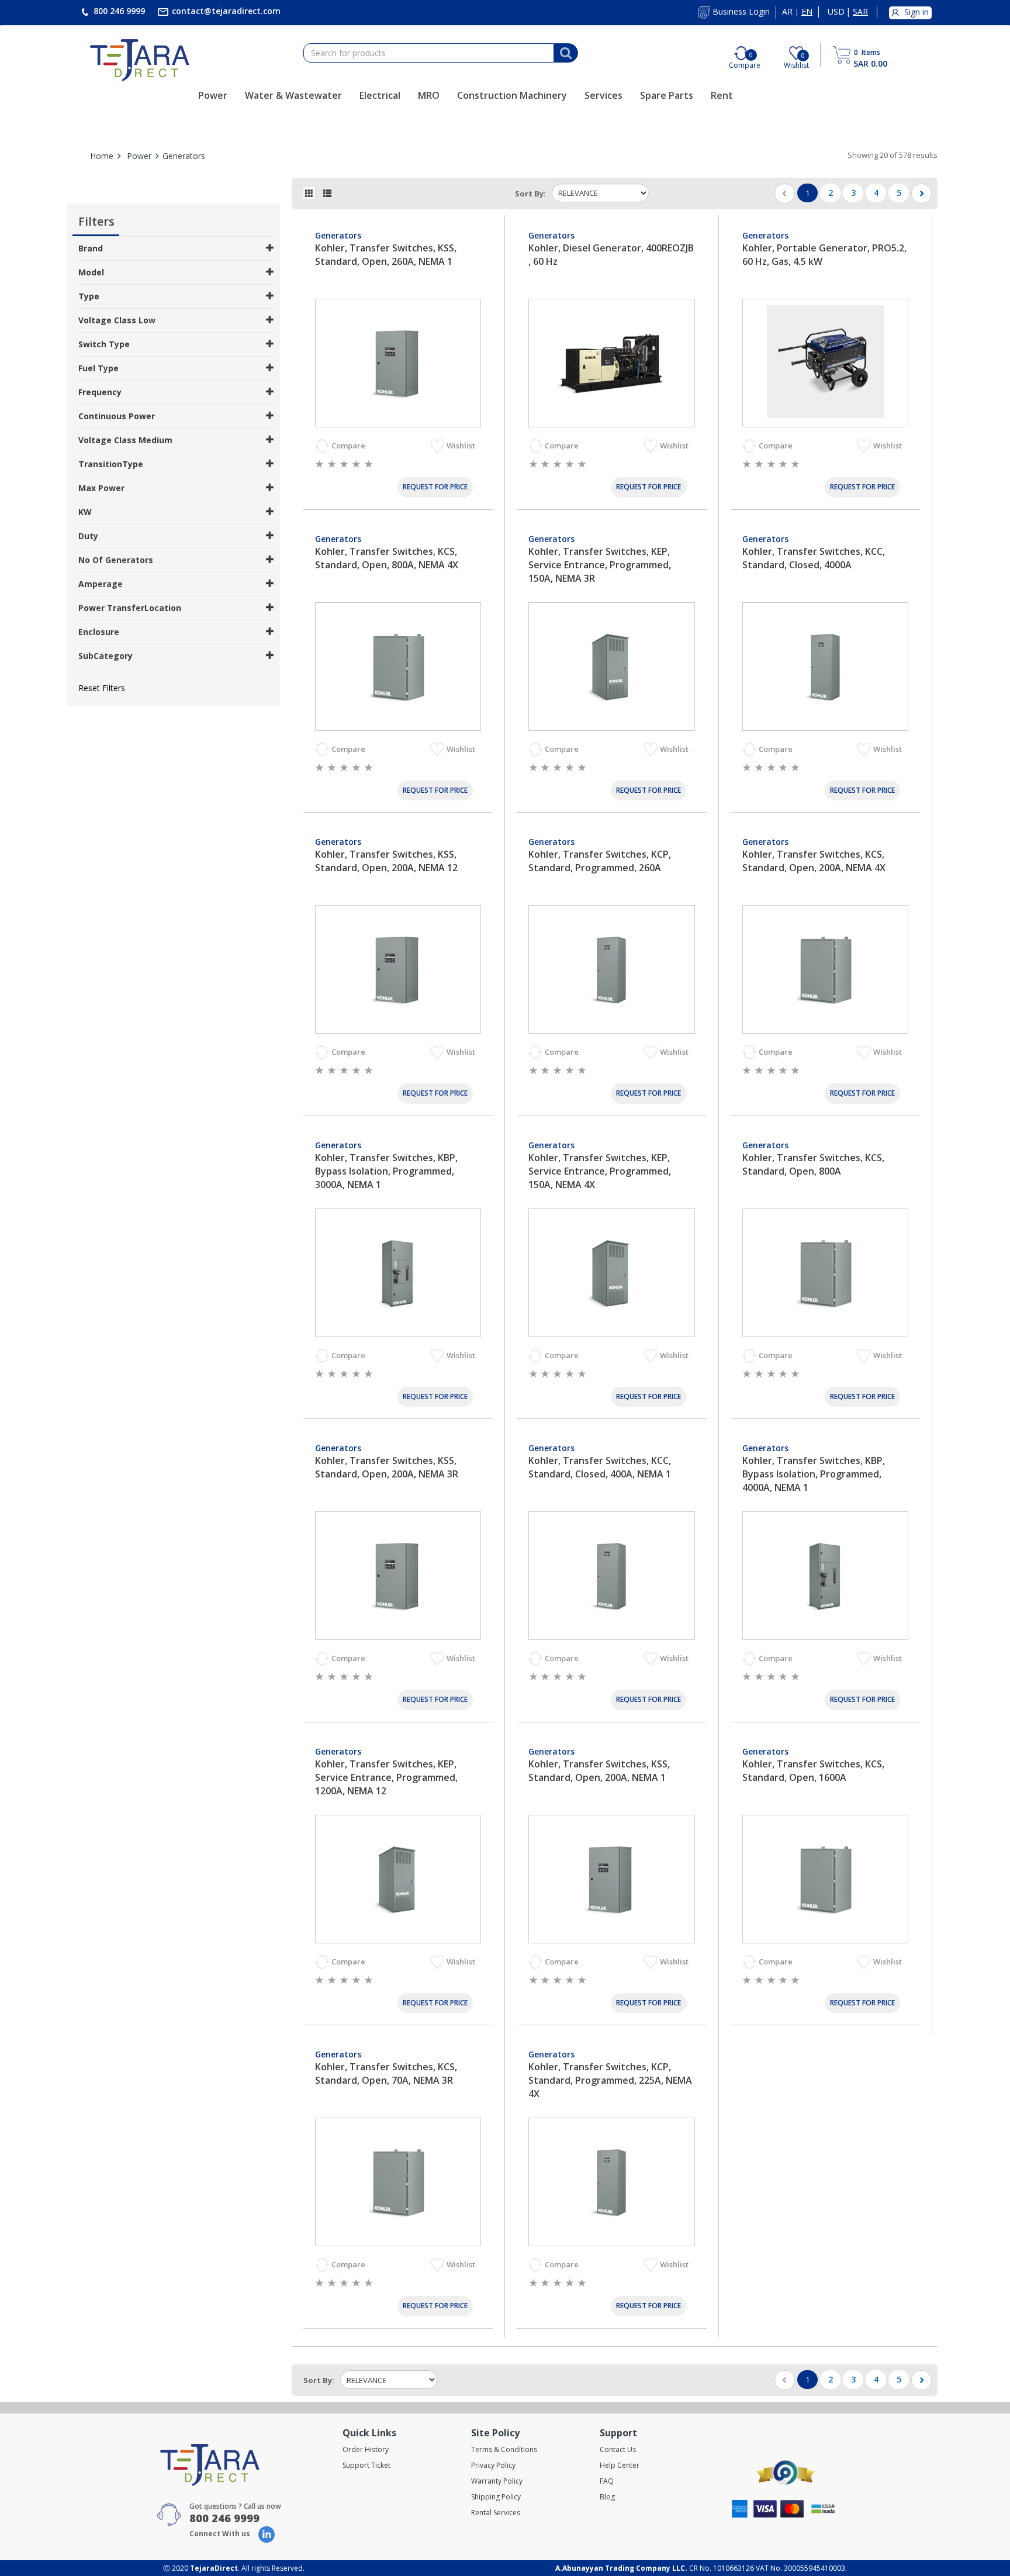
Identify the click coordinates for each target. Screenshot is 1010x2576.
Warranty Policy (497, 2481)
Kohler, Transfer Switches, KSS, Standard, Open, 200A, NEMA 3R (387, 1467)
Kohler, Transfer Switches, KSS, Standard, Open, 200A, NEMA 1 (599, 1771)
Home (102, 156)
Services (603, 95)
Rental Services (496, 2513)
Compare (349, 446)
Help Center (620, 2465)
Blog (607, 2497)
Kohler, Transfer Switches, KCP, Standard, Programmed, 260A (600, 861)
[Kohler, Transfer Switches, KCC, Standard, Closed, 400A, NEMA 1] (611, 1576)
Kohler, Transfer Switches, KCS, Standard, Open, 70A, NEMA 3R (386, 2073)
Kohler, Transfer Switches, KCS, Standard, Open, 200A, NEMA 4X (814, 861)
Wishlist (462, 446)
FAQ (607, 2481)
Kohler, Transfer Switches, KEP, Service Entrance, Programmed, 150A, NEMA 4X (600, 1171)
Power (213, 95)
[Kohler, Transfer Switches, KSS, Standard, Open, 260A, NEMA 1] (398, 363)
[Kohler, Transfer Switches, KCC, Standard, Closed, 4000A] (825, 667)
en (807, 12)
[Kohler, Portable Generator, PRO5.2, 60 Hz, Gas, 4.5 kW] (825, 363)
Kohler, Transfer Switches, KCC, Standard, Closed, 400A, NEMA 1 (600, 1467)
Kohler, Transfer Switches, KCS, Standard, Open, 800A (813, 1164)
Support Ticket (366, 2465)
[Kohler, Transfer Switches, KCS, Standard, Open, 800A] (825, 1273)
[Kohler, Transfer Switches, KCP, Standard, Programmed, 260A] (611, 969)
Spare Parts (667, 95)
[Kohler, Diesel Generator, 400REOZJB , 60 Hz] (611, 363)
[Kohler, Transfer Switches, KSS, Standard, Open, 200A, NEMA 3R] (398, 1576)
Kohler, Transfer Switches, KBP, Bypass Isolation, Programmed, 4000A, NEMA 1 (814, 1474)
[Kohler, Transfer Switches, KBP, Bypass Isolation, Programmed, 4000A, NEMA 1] (825, 1576)
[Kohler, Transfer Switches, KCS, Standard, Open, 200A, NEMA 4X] (825, 969)
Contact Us (618, 2449)
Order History (366, 2449)
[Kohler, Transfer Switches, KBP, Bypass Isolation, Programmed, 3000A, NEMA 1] (398, 1273)
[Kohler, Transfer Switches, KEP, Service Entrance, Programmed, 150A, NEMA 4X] (611, 1273)
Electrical (380, 95)
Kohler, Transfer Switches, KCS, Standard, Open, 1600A (813, 1771)
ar (787, 12)
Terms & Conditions (504, 2449)
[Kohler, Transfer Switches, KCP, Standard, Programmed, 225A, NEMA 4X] (611, 2182)
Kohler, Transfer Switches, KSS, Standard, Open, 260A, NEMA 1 (386, 255)
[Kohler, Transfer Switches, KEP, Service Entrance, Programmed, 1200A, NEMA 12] (398, 1879)
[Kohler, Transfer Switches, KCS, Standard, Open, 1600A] (825, 1879)
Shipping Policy (496, 2497)
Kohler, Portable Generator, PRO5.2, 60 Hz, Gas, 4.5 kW (824, 255)
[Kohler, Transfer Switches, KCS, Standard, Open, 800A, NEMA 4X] (398, 667)
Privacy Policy (493, 2465)
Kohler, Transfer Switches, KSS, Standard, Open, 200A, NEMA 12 (386, 861)
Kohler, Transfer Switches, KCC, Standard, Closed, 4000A (814, 558)
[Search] (566, 53)
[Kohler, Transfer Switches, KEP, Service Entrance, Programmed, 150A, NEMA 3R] (611, 667)
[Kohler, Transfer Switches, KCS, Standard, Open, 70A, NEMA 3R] (398, 2182)
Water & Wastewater (293, 95)
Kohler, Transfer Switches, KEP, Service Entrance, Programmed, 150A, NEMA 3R (600, 565)
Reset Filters (102, 688)
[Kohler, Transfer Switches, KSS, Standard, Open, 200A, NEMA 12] (398, 969)
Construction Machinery (512, 95)
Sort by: (530, 194)
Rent (722, 95)
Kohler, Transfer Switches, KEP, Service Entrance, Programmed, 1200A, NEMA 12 (386, 1777)
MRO (429, 95)
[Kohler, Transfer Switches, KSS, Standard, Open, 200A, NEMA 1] (611, 1879)
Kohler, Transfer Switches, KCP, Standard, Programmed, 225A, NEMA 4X (610, 2080)
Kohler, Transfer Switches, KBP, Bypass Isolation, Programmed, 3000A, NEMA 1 (386, 1171)
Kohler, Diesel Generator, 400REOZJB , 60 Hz (611, 255)
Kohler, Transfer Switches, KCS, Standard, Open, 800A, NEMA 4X (387, 558)
